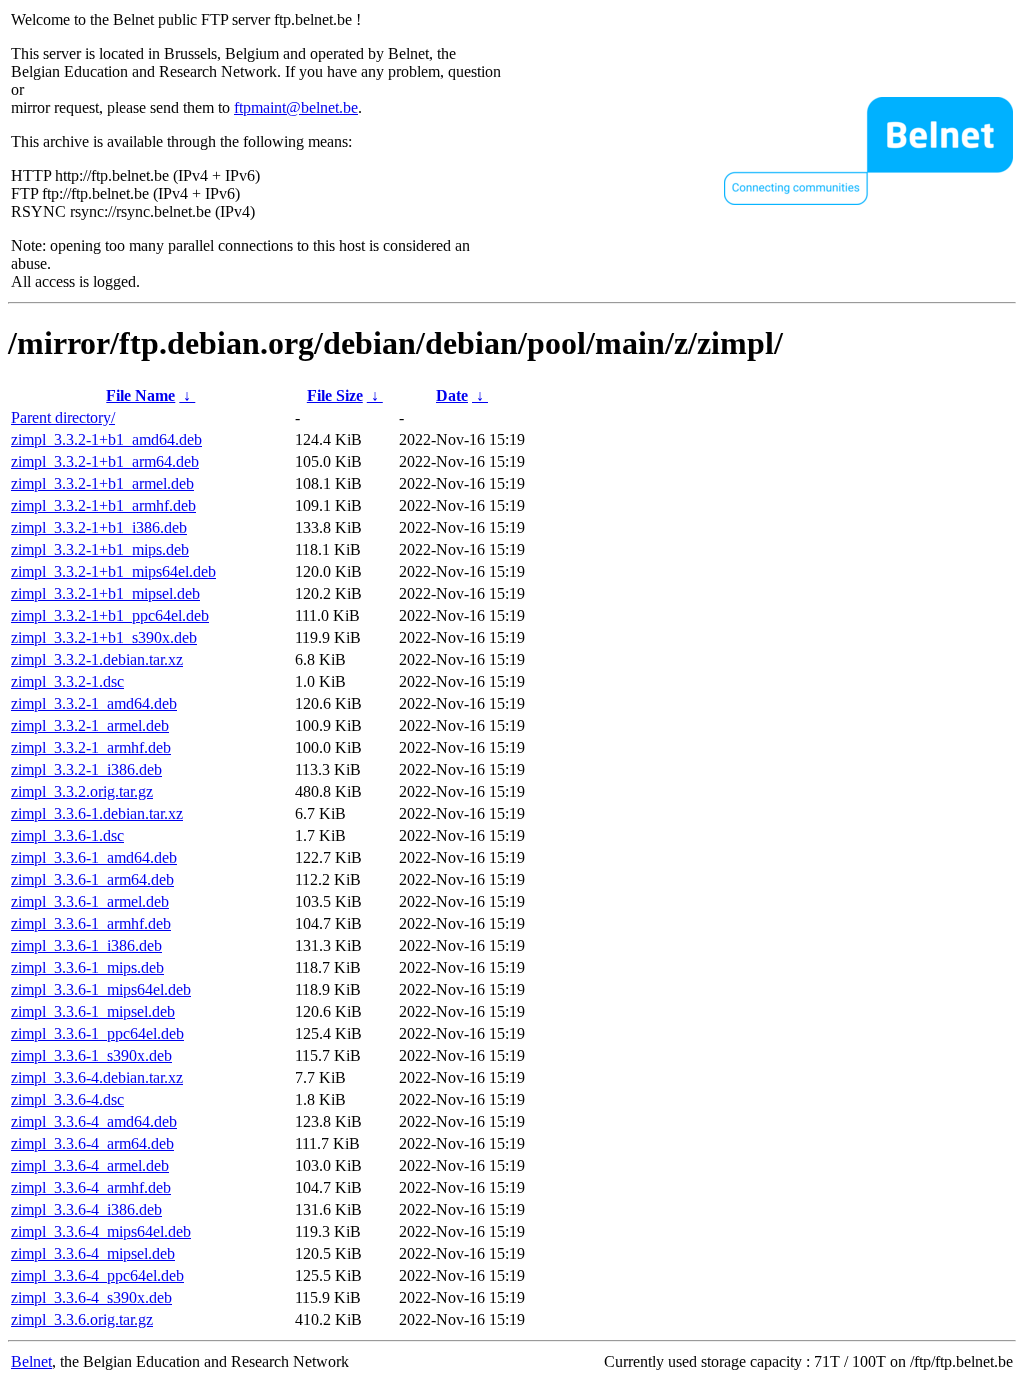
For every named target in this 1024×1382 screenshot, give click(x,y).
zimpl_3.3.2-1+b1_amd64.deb (106, 439)
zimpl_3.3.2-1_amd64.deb (94, 703)
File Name (140, 395)
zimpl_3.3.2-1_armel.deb (90, 725)
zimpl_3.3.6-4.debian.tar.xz (97, 1077)
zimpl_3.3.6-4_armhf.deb (91, 1187)
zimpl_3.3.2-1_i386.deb (86, 769)
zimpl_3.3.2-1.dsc (67, 681)
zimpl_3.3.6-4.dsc (67, 1099)
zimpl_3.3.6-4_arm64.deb (92, 1143)
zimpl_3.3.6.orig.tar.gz (82, 1319)
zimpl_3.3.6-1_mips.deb (87, 967)
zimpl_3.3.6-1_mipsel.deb (93, 1011)
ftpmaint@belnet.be (296, 107)
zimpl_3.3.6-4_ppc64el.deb (97, 1275)
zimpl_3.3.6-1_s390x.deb (91, 1055)
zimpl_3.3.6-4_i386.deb (86, 1209)
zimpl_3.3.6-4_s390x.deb (91, 1297)
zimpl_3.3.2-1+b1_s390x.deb (104, 637)
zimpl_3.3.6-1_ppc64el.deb (97, 1033)
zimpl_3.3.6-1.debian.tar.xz (97, 813)
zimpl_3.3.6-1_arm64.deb (92, 879)
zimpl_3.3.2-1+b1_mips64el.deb (113, 571)
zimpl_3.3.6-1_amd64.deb (94, 857)
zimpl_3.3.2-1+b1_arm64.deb (105, 461)
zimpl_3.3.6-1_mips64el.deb (101, 989)
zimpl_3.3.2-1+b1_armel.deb (102, 483)
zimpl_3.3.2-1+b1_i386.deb (99, 527)
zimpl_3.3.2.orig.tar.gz (82, 791)
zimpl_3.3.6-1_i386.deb (86, 945)
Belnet (31, 1361)
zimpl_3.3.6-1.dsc (67, 835)
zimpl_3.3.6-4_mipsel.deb (93, 1253)
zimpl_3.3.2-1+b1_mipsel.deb (105, 593)
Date (452, 395)
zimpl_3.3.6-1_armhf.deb (91, 923)
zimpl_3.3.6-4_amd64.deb (94, 1121)
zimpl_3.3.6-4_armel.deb (90, 1165)
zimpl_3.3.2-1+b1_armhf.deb (103, 505)
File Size (335, 395)
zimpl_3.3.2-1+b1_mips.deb (100, 549)
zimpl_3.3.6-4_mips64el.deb (101, 1231)
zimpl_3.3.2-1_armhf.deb (91, 747)
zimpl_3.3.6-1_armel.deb (90, 901)
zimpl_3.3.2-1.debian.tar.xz (97, 659)
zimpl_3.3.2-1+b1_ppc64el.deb (110, 615)
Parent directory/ (63, 417)
